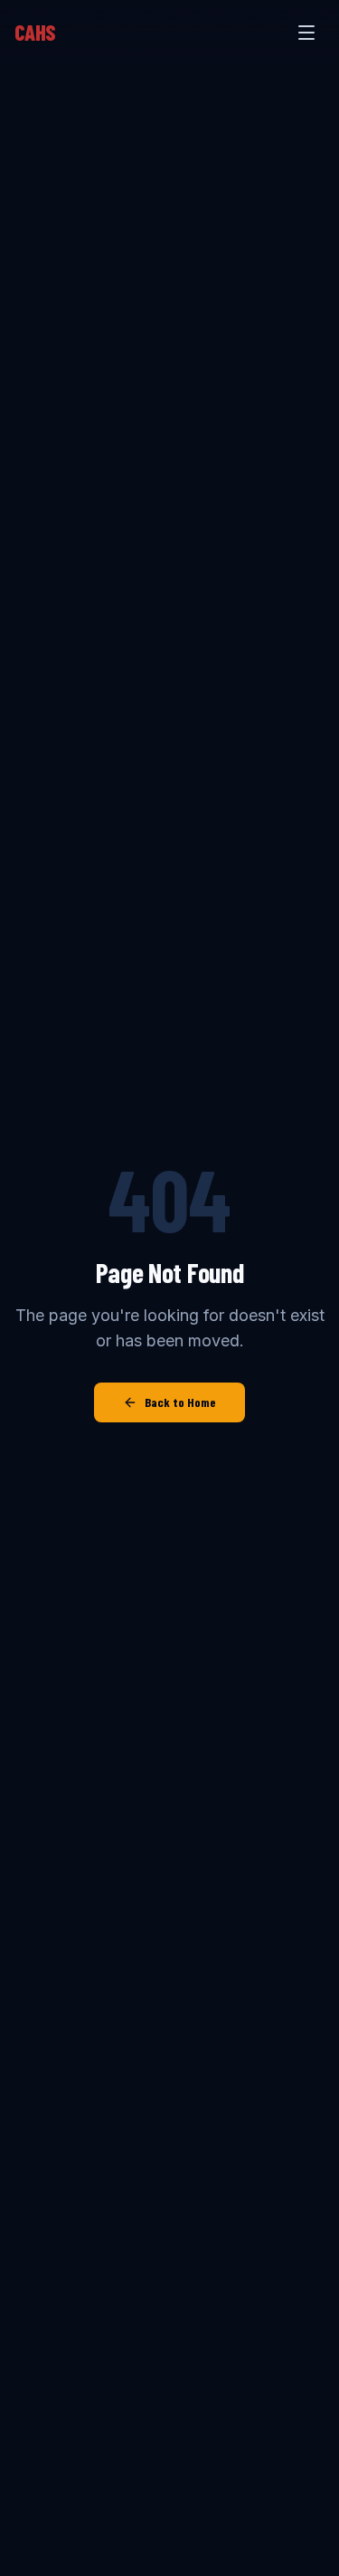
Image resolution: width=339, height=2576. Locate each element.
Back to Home (180, 1402)
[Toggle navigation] (306, 33)
